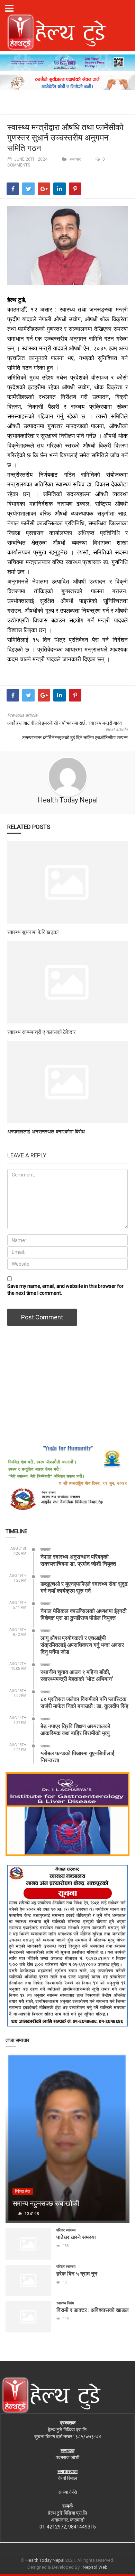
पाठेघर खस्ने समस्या (76, 2237)
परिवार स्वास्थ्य (66, 2230)
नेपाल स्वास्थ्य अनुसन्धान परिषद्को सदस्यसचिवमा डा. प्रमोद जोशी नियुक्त (78, 1560)
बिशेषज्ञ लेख (23, 2191)
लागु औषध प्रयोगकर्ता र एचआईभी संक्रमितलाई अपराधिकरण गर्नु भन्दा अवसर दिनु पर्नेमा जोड (82, 1645)
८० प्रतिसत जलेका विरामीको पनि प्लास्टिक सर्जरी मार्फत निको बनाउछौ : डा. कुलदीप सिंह (84, 1702)
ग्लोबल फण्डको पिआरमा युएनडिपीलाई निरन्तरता (77, 1756)
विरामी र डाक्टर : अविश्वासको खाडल (93, 2310)
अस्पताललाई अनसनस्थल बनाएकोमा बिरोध (46, 1131)
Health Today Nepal (68, 800)
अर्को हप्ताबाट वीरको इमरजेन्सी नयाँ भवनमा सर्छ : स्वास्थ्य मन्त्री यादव (65, 723)
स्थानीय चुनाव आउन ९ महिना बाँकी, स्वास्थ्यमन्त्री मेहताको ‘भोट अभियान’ (77, 1675)
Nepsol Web (95, 2567)
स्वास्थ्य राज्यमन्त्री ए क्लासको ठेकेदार (42, 1032)
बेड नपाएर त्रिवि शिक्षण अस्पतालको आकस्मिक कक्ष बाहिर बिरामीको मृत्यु (75, 1729)
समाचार (75, 159)
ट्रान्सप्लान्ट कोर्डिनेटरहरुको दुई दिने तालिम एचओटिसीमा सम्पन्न (75, 738)
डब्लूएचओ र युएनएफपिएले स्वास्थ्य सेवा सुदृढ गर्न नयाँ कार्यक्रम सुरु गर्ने (84, 1587)
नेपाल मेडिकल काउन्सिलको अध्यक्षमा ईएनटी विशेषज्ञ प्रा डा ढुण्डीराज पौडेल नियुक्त (84, 1614)
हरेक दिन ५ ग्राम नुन (77, 2273)
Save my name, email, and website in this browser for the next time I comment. (65, 1290)
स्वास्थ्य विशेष (65, 2303)
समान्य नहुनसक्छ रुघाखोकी (46, 2203)
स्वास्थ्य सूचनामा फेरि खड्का (33, 932)
